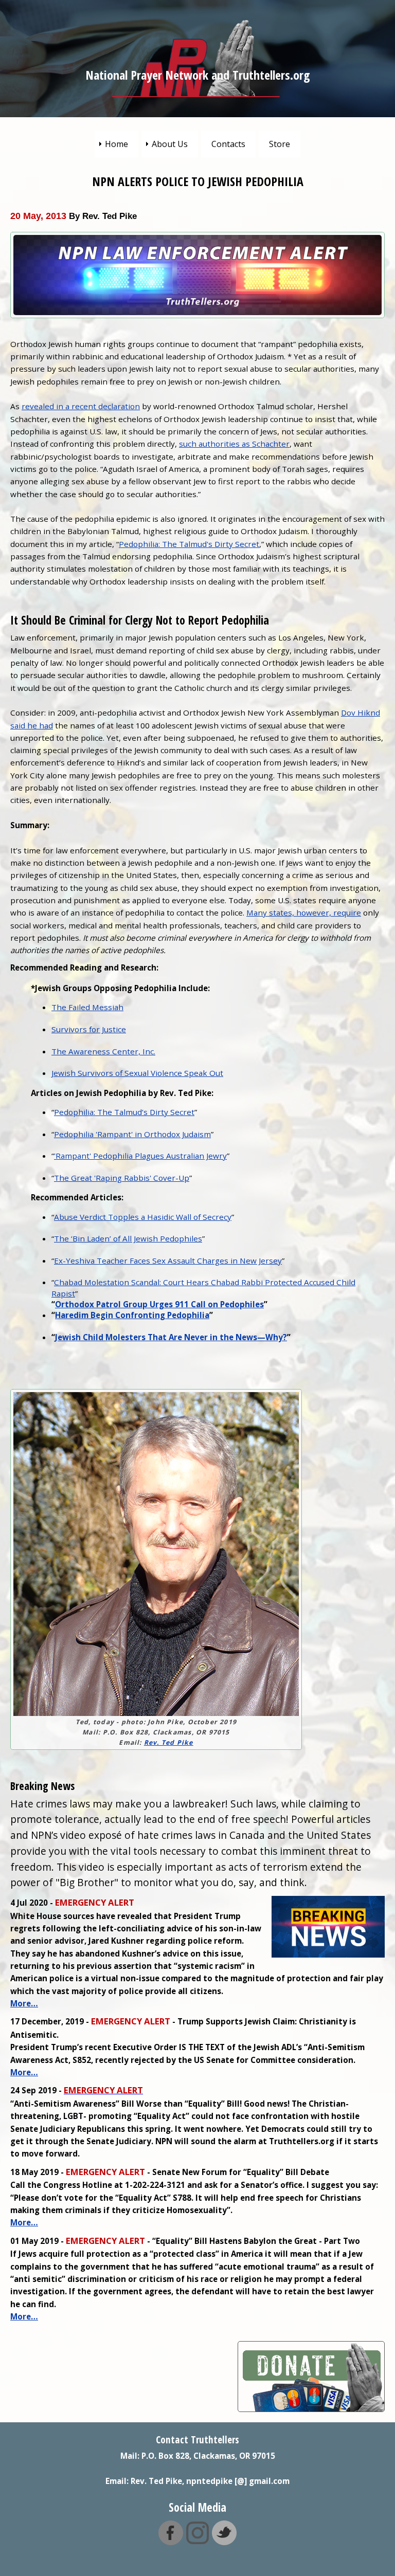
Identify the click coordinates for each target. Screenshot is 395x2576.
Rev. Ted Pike (169, 1742)
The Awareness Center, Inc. (103, 1051)
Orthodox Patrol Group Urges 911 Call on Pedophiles (159, 1304)
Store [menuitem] (280, 144)
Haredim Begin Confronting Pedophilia (132, 1315)
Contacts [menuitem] (228, 144)
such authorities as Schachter (234, 444)
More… (24, 2003)
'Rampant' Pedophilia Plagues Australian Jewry (140, 1156)
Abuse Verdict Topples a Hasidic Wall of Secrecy (143, 1217)
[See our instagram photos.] (197, 2540)
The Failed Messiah (87, 1007)
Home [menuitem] (116, 144)
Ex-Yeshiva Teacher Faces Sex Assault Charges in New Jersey (168, 1260)
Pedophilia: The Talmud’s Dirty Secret (124, 1112)
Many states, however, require (304, 912)
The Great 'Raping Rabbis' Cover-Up (122, 1178)
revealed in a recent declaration (81, 406)
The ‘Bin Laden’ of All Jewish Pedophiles (128, 1238)
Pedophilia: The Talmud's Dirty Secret (189, 544)
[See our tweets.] (224, 2540)
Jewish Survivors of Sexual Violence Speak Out (137, 1073)
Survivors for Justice (89, 1029)
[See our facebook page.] (171, 2540)
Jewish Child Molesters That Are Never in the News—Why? (171, 1337)
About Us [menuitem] (170, 144)
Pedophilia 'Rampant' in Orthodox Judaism (132, 1134)
